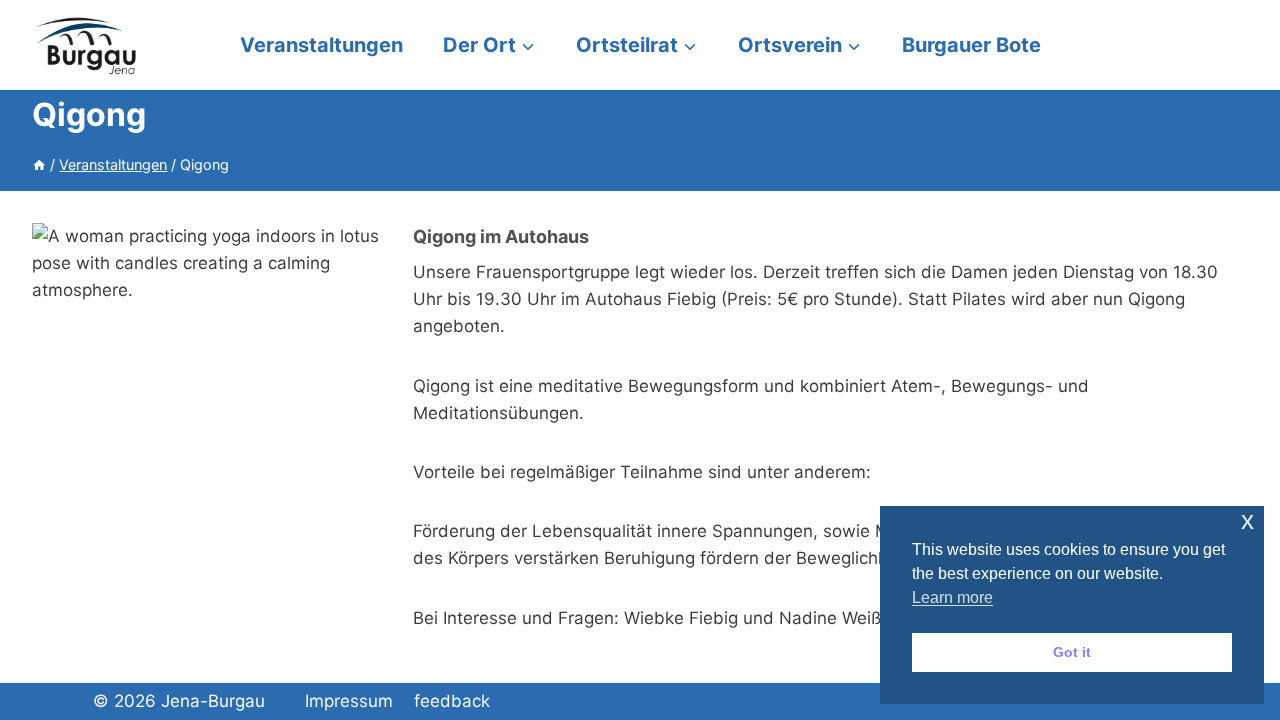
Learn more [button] (952, 597)
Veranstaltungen (321, 45)
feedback (452, 701)
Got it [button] (1072, 652)
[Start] (39, 164)
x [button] (1247, 520)
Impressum (349, 701)
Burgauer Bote (971, 45)
